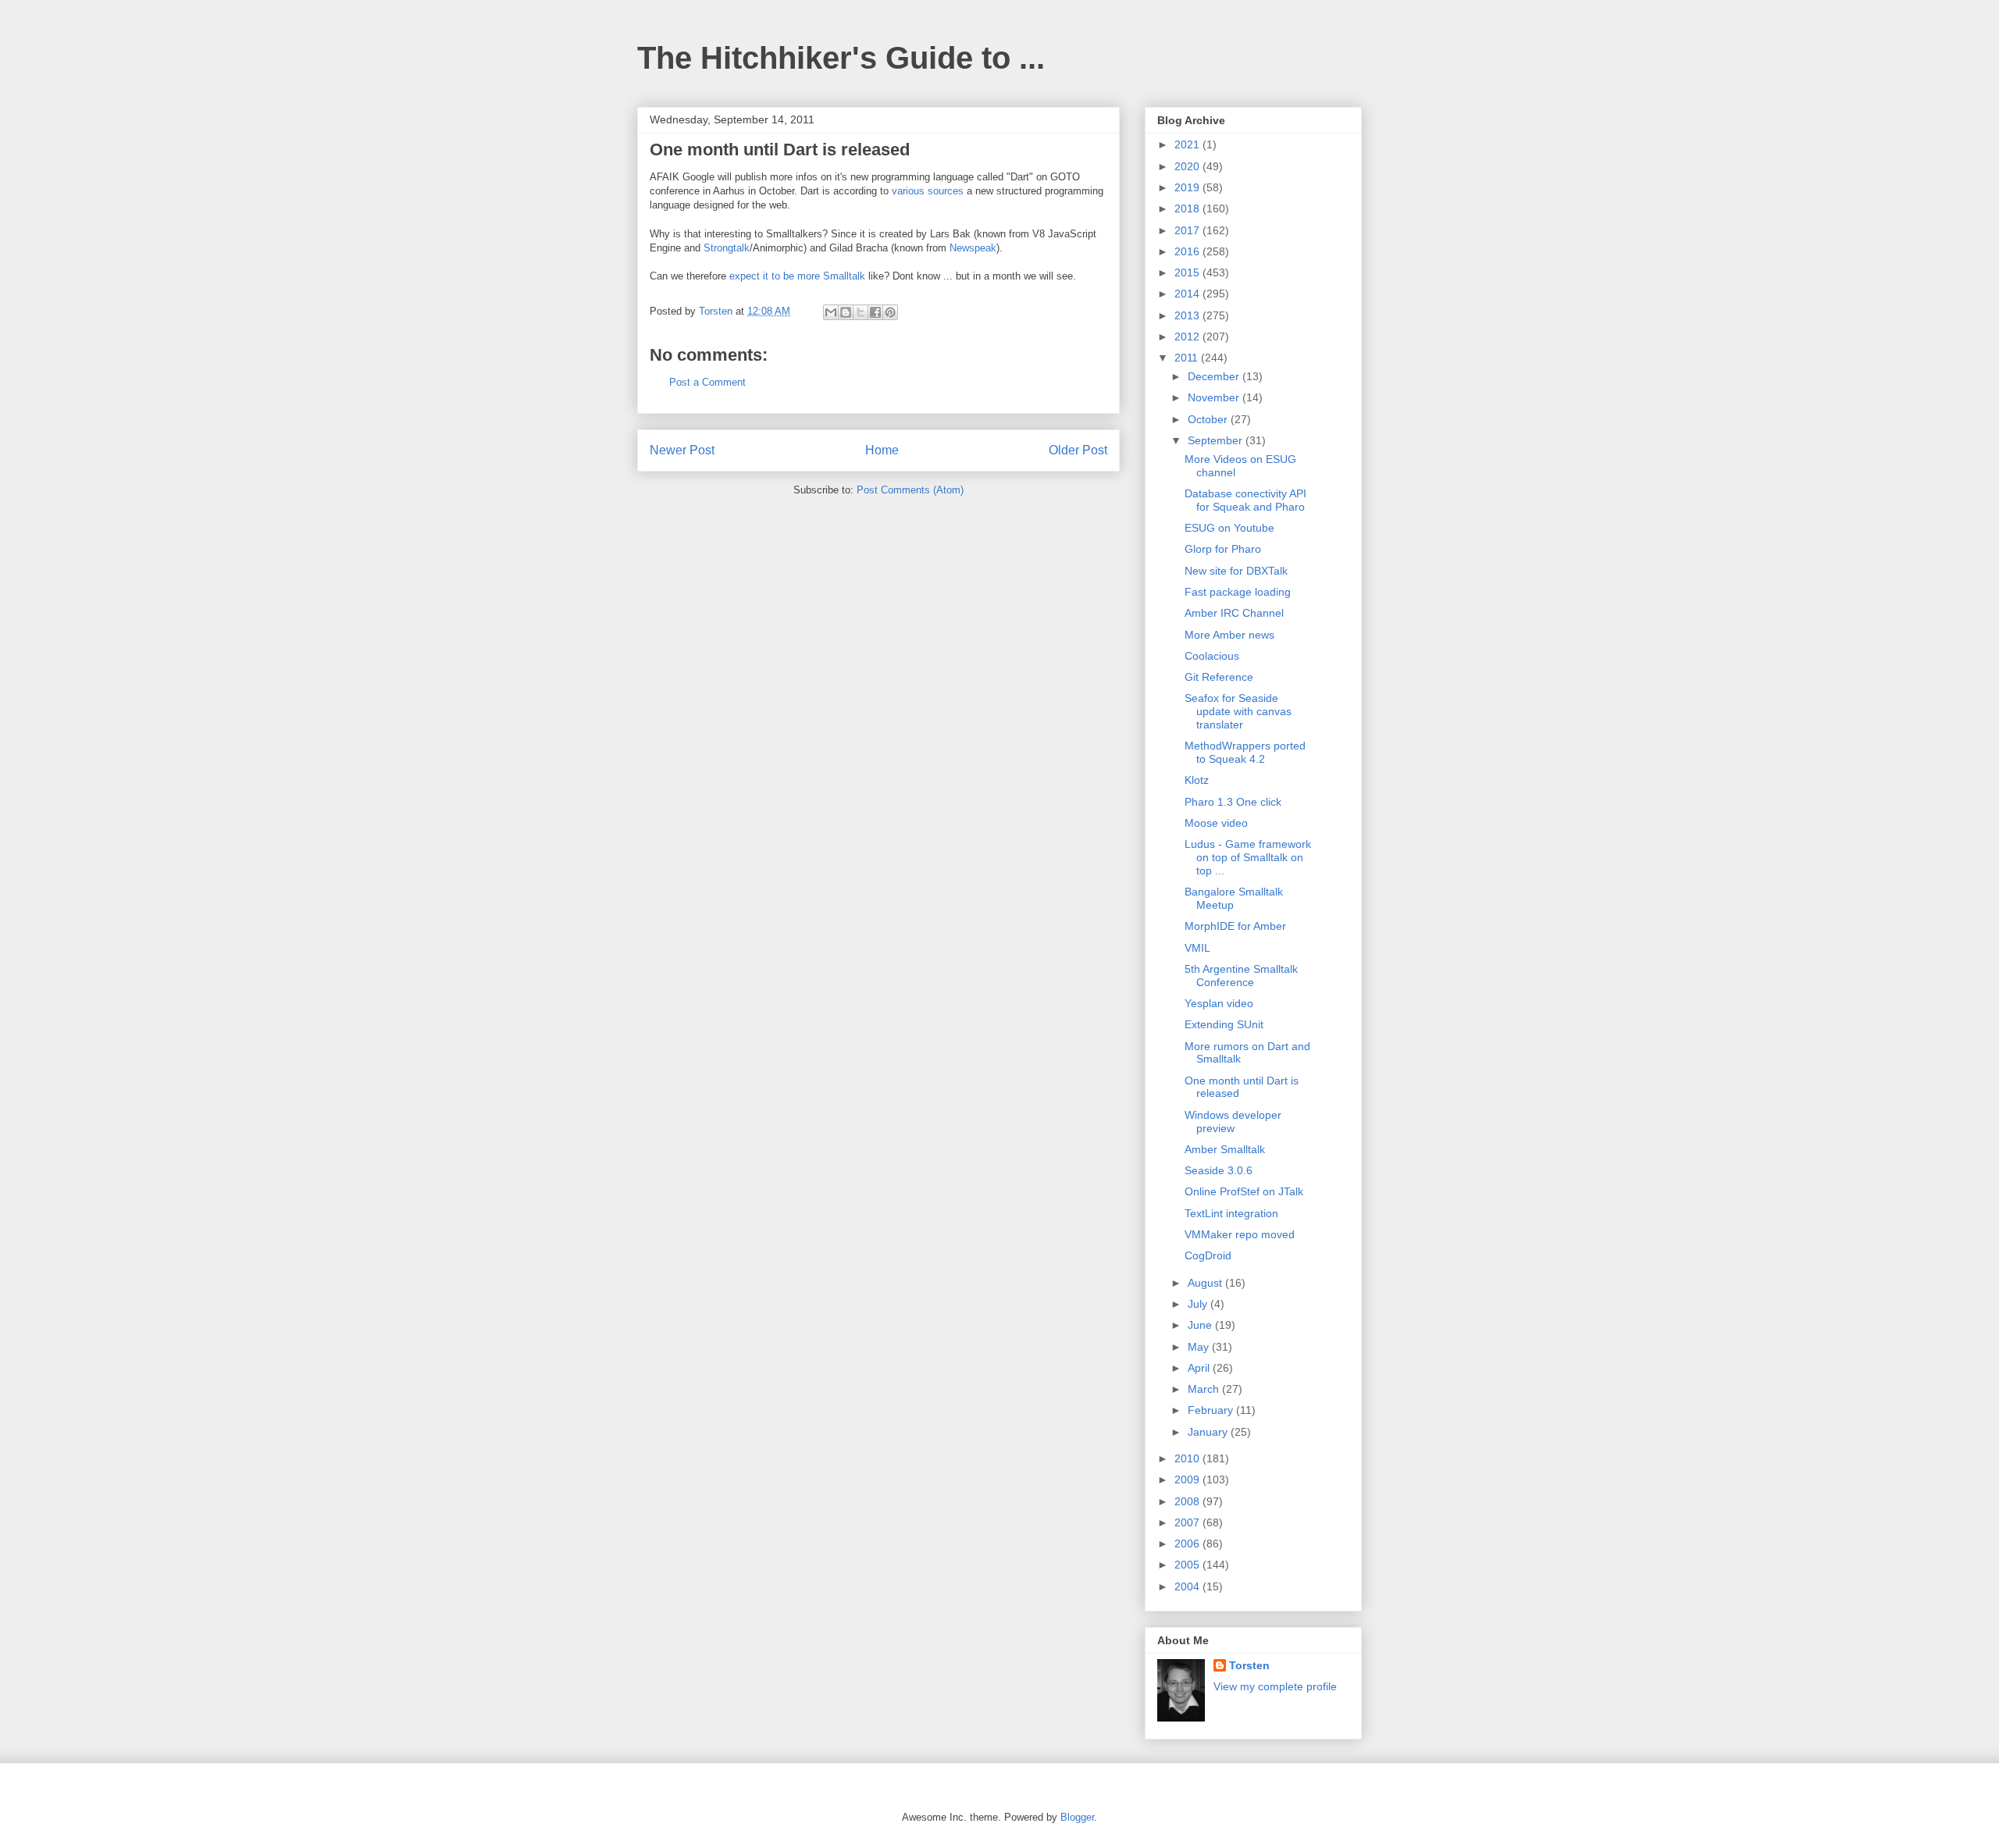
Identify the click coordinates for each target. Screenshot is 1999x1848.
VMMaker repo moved (1240, 1234)
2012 (1188, 336)
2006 (1188, 1544)
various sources (928, 191)
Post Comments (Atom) (910, 490)
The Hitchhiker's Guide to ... (841, 58)
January (1209, 1432)
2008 (1188, 1501)
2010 (1188, 1458)
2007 (1188, 1522)
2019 (1188, 187)
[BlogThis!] (846, 312)
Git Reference (1219, 677)
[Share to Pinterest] (890, 312)
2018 (1188, 208)
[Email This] (831, 312)
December (1215, 376)
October (1209, 419)
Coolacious (1212, 656)
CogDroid (1208, 1255)
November (1215, 397)
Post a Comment (707, 382)
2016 (1188, 251)
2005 (1188, 1565)
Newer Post (682, 450)
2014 (1188, 294)
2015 (1188, 272)
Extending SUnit (1224, 1024)
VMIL (1197, 948)
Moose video (1216, 823)
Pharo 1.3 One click (1233, 802)
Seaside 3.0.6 (1219, 1170)
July (1199, 1304)
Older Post (1078, 450)
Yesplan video (1219, 1003)
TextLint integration (1231, 1213)
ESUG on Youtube (1229, 528)
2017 (1188, 230)
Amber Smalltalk (1225, 1149)
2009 (1188, 1479)
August (1206, 1283)
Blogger (1077, 1817)
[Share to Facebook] (875, 312)
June (1201, 1325)
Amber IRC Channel (1234, 613)
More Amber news (1229, 635)
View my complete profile (1275, 1686)
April (1200, 1368)
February (1212, 1410)
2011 (1188, 358)
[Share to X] (861, 312)
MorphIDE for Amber (1235, 926)
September (1217, 440)
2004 (1188, 1586)
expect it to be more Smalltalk (797, 276)
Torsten (1249, 1665)
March (1205, 1389)
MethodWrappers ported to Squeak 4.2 (1245, 752)
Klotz (1197, 780)
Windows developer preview (1233, 1122)
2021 (1188, 144)
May (1200, 1347)
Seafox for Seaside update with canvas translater (1238, 711)
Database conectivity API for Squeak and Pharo (1245, 500)
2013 (1188, 315)
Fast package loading (1238, 592)
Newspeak (973, 248)
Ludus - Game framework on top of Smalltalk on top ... (1248, 857)
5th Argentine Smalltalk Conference (1241, 976)
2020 (1188, 166)
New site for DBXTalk (1236, 571)
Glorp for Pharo (1223, 549)
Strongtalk (727, 248)
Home (882, 450)
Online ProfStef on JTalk (1244, 1191)
